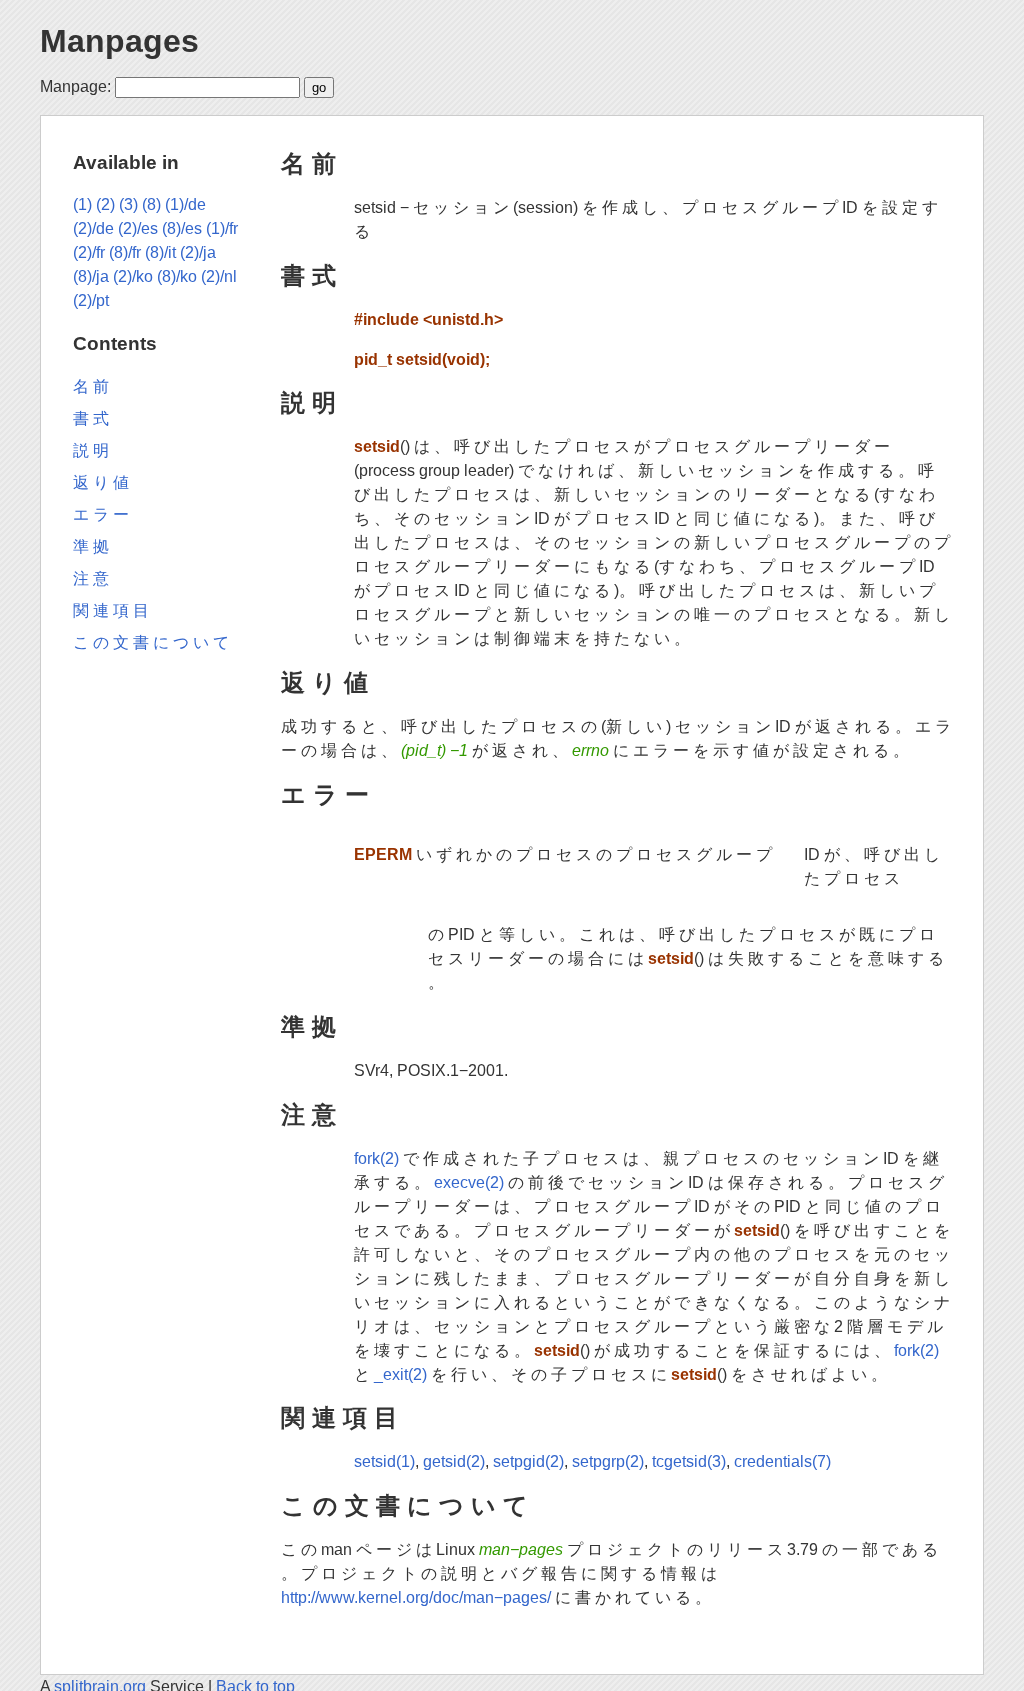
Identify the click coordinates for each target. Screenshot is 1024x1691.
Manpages (119, 41)
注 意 (308, 1114)
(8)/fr (125, 252)
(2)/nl (219, 276)
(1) (82, 204)
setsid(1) (384, 1461)
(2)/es (138, 228)
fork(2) (376, 1158)
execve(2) (469, 1182)
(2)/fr (89, 252)
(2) (105, 204)
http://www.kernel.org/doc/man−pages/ (416, 1597)
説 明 (308, 402)
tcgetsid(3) (689, 1461)
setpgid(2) (528, 1461)
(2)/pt (91, 300)
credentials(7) (782, 1461)
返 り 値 (324, 682)
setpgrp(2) (608, 1461)
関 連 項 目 (339, 1417)
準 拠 (308, 1026)
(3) (128, 204)
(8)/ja (91, 276)
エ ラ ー (325, 794)
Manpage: (75, 86)
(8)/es (182, 228)
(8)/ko (177, 276)
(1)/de (185, 204)
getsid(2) (454, 1461)
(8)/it (160, 252)
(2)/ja (198, 252)
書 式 (308, 275)
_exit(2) (400, 1374)
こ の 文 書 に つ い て (404, 1505)
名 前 (308, 163)
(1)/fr (222, 228)
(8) (151, 204)
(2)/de (93, 228)
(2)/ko (133, 276)
